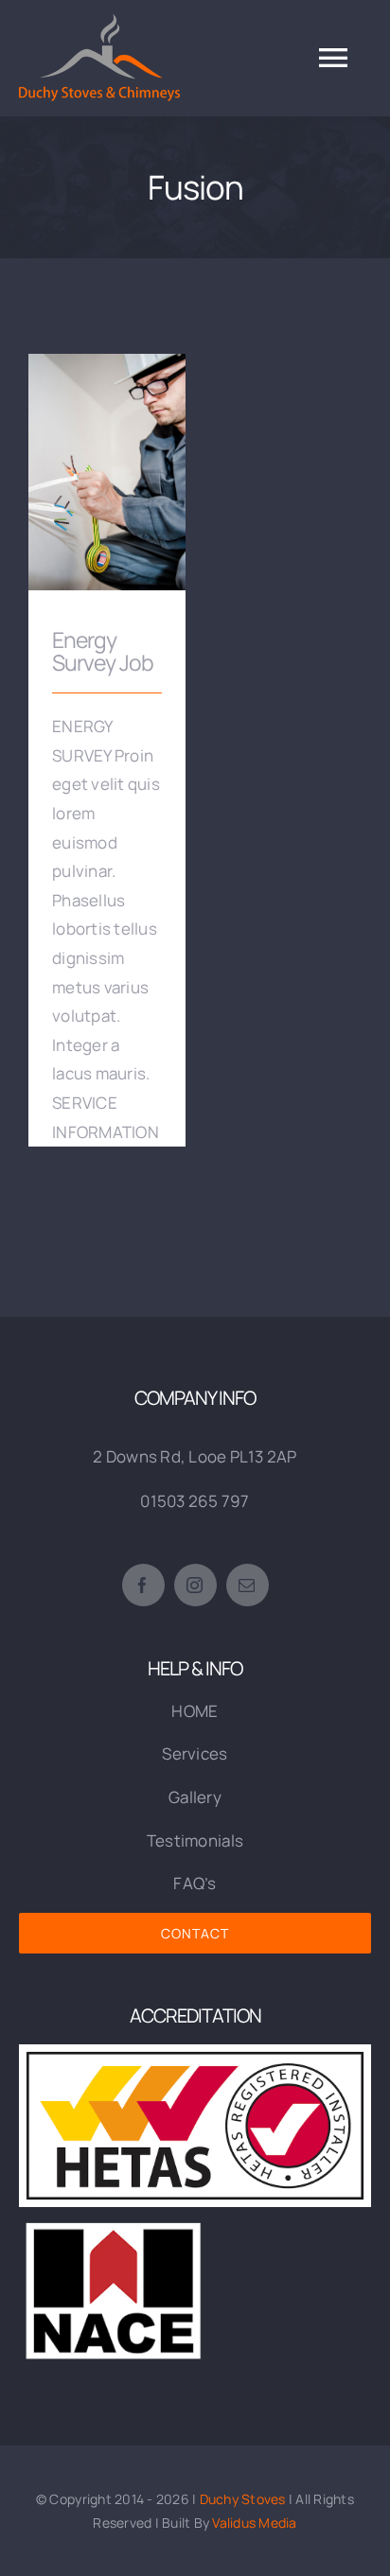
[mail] (248, 1585)
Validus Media (254, 2523)
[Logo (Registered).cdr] (195, 2052)
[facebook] (143, 1585)
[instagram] (195, 1585)
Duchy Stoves (243, 2499)
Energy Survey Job (107, 458)
